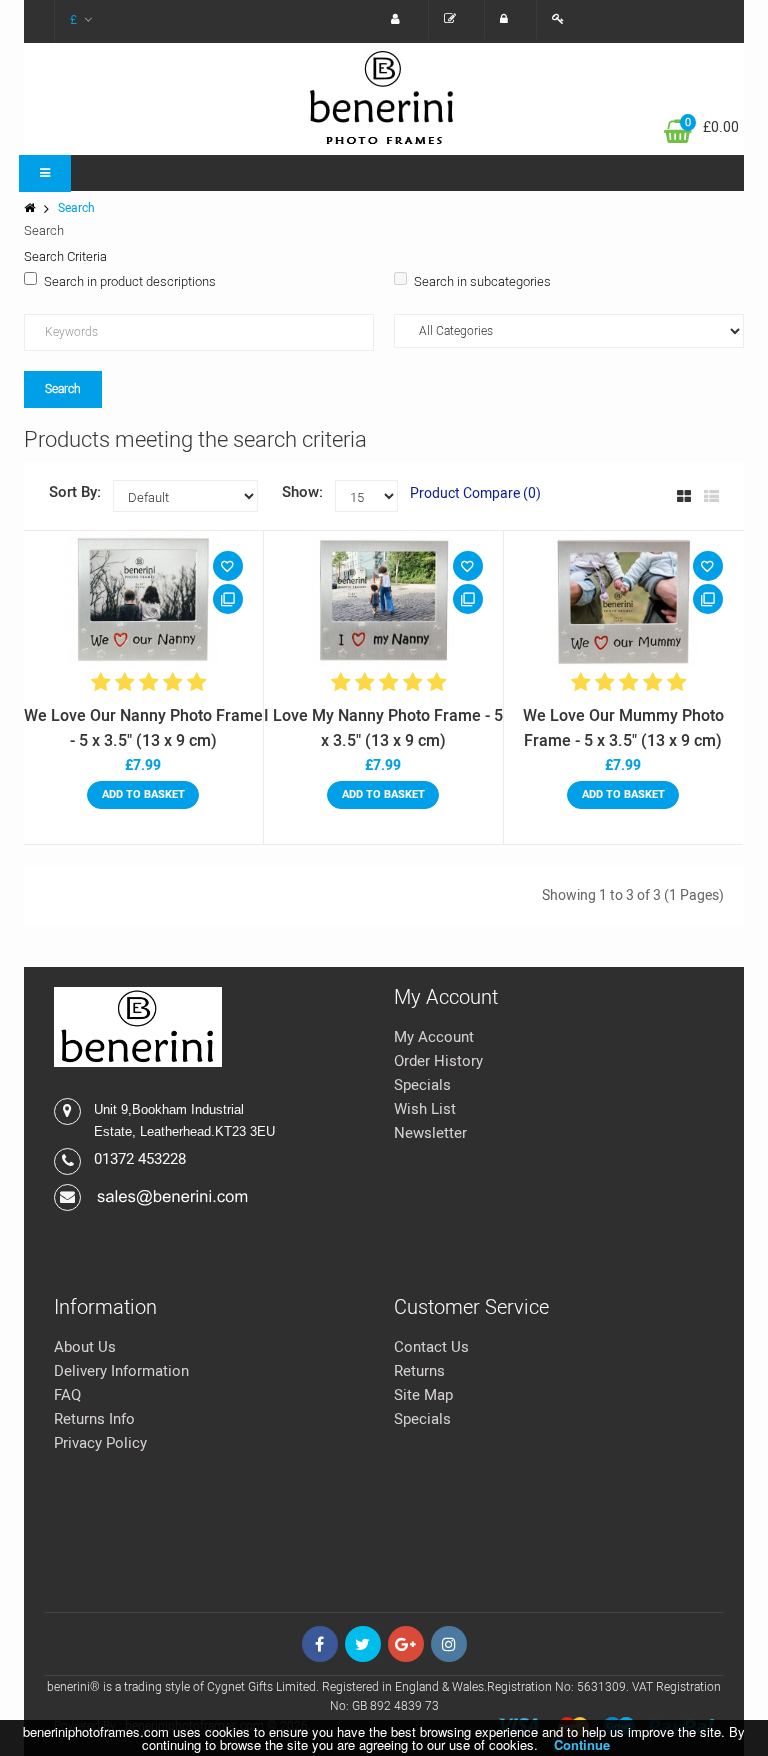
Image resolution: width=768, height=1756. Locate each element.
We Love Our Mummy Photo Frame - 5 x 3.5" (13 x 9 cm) (623, 729)
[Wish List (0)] (455, 19)
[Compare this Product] (228, 599)
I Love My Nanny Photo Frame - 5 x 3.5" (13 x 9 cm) (383, 729)
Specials (422, 1085)
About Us (85, 1347)
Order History (438, 1061)
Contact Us (431, 1347)
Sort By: (75, 492)
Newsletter (430, 1133)
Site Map (423, 1395)
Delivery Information (121, 1371)
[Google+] (406, 1644)
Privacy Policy (100, 1443)
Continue (582, 1744)
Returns (419, 1371)
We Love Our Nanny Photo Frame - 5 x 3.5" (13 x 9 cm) (143, 729)
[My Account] (400, 19)
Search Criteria (65, 256)
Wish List (425, 1109)
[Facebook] (320, 1644)
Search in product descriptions (130, 281)
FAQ (67, 1395)
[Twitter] (363, 1644)
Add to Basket (143, 794)
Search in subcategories (482, 281)
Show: (302, 492)
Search (76, 208)
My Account (434, 1037)
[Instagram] (449, 1644)
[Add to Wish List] (228, 566)
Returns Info (94, 1419)
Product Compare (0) (475, 493)
